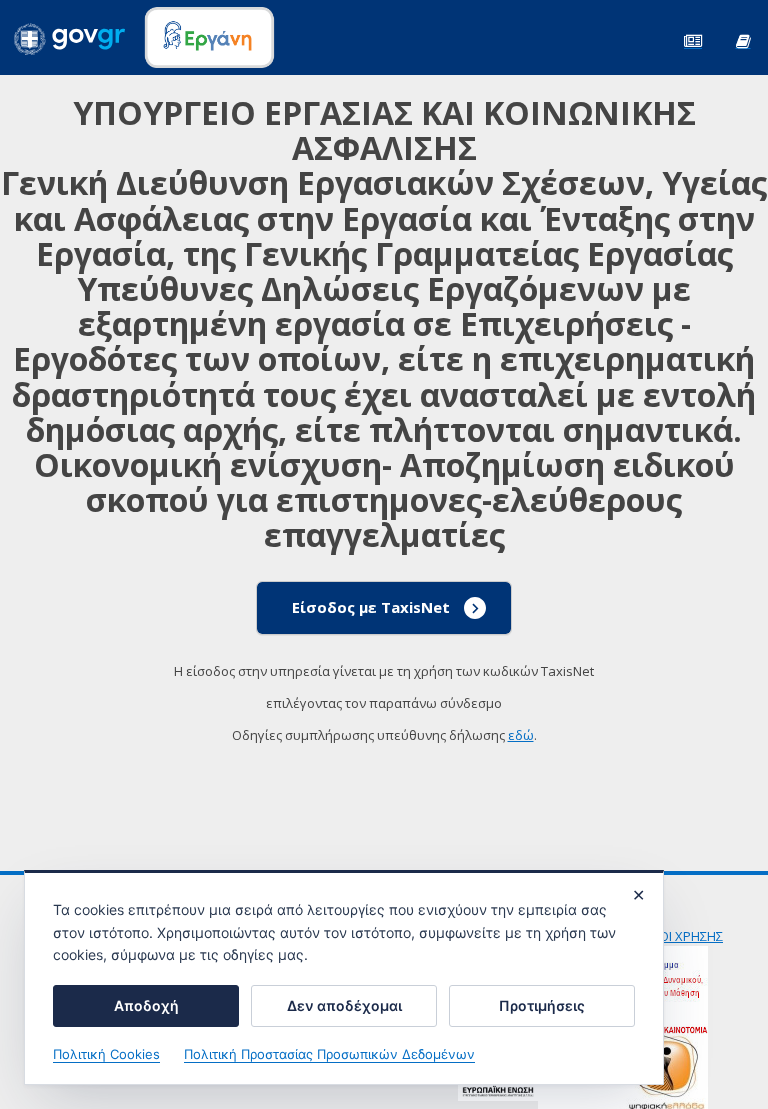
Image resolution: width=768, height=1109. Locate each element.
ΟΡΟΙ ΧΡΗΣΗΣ (682, 936)
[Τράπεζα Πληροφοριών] (743, 39)
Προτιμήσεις (542, 1005)
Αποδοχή (146, 1005)
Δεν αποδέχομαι (344, 1005)
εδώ (521, 735)
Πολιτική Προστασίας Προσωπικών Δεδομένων (329, 1054)
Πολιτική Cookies (106, 1054)
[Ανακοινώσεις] (693, 39)
